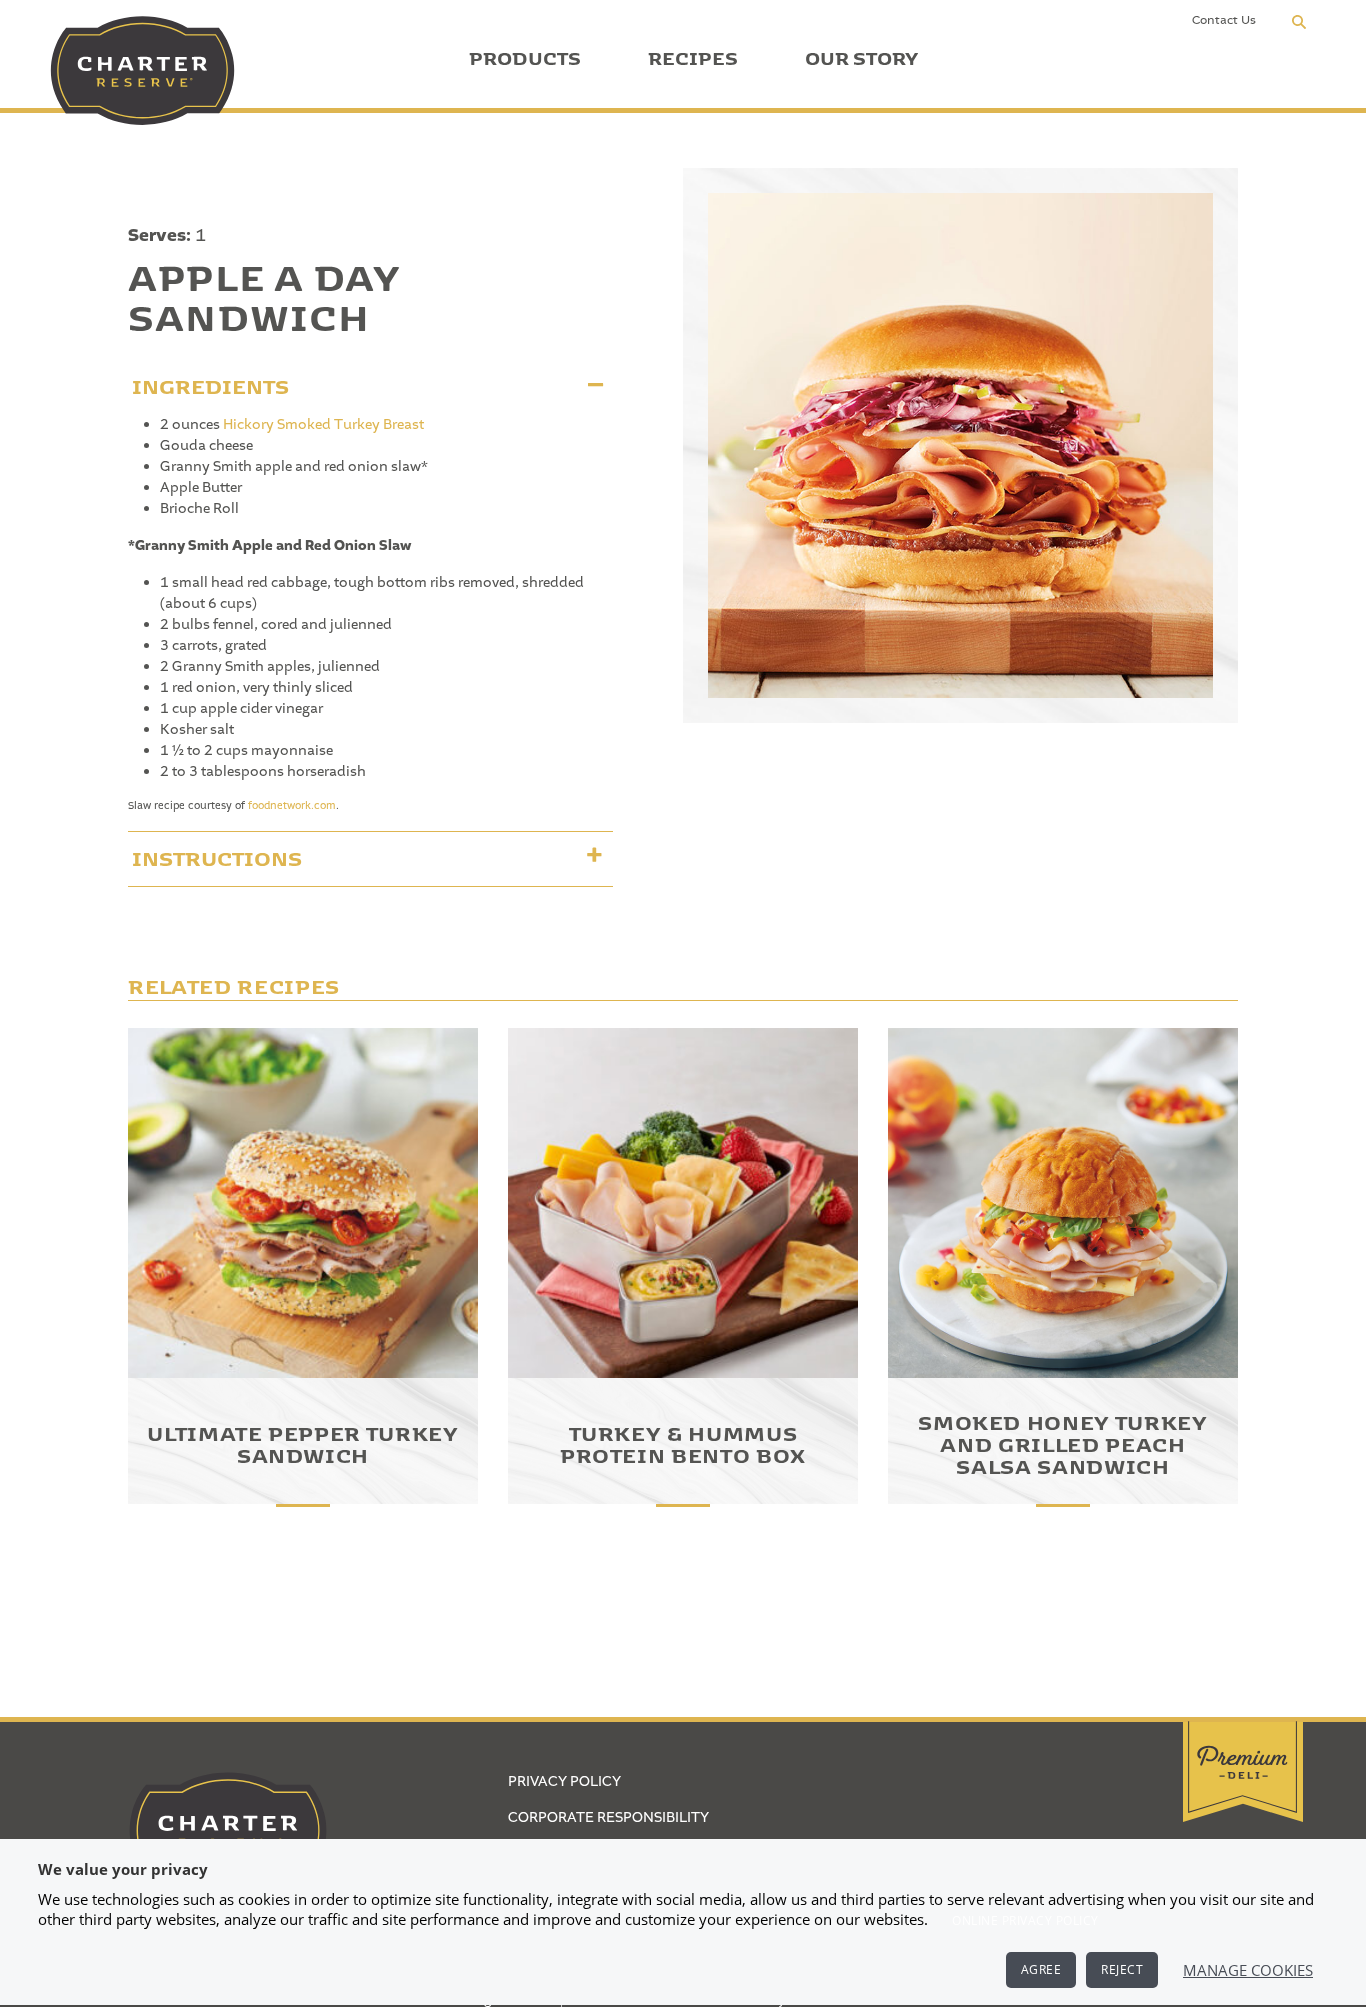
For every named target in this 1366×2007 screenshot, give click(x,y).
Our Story (861, 55)
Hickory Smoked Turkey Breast (323, 425)
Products (525, 55)
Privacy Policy (564, 1782)
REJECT (1122, 1969)
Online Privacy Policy (1025, 1920)
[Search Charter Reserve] (1298, 21)
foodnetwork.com (292, 806)
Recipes (693, 55)
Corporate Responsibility (608, 1818)
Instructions (217, 854)
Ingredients (210, 382)
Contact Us (1224, 20)
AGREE (1041, 1969)
